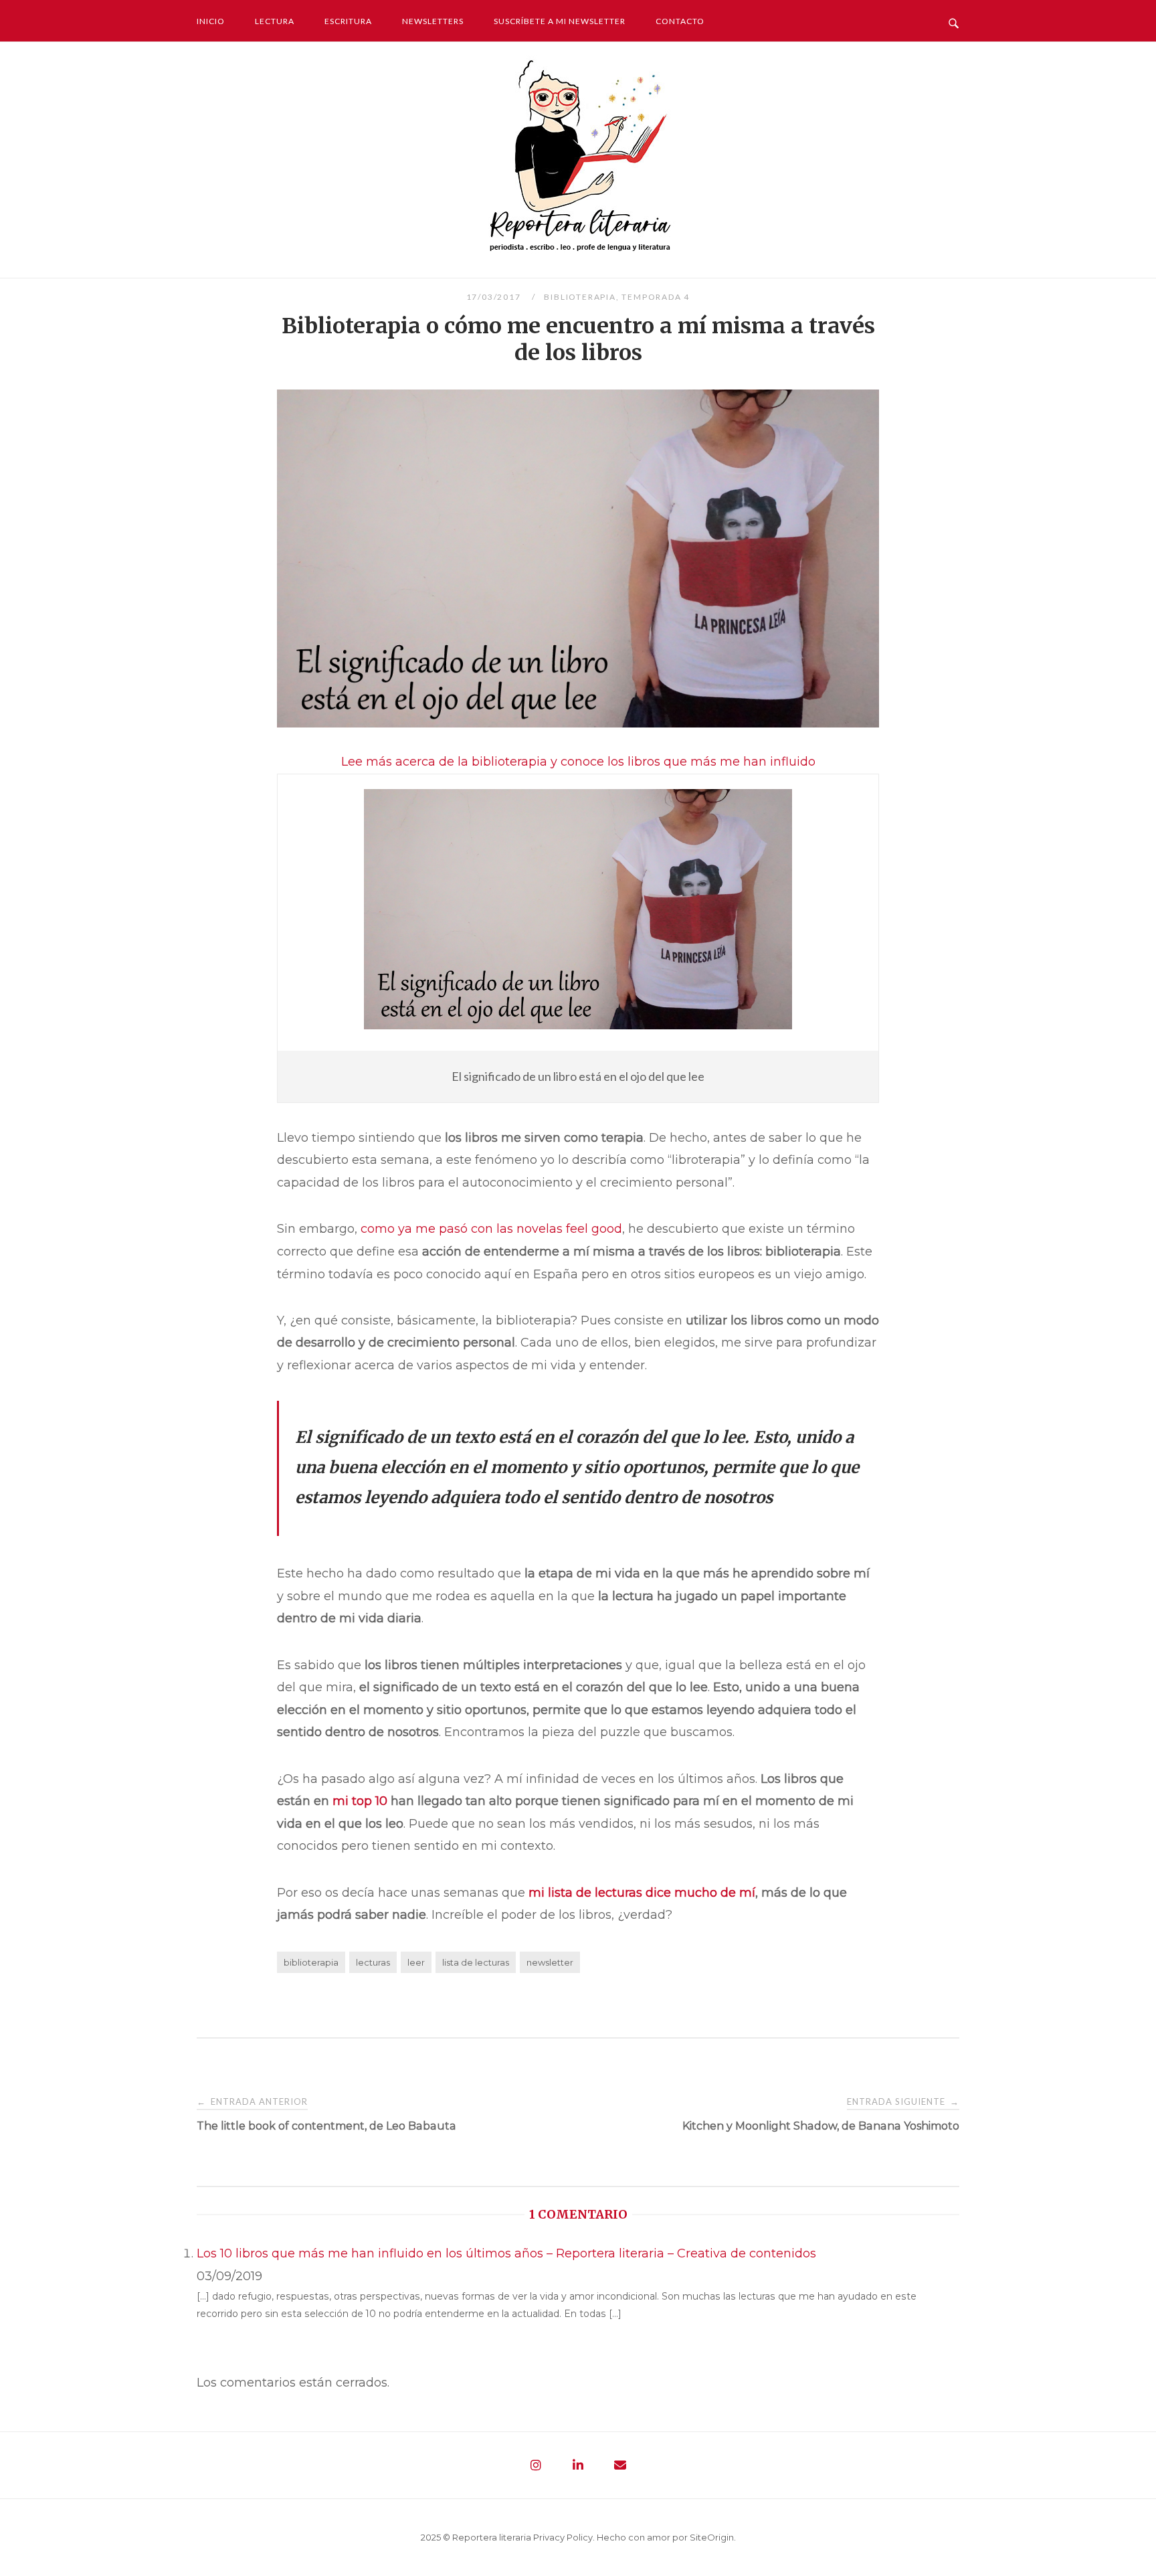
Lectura (275, 21)
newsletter (550, 1962)
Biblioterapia (580, 297)
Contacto (680, 21)
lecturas (373, 1962)
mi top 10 (360, 1801)
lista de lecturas (476, 1962)
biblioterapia (311, 1962)
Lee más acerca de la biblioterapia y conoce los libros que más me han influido (578, 762)
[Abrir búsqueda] (954, 20)
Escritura (348, 21)
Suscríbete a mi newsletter (560, 21)
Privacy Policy (563, 2537)
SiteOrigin (712, 2537)
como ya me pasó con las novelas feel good (491, 1229)
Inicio (211, 21)
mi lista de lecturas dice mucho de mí (642, 1893)
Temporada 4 (656, 297)
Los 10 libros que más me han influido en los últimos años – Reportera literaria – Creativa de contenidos (506, 2253)
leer (416, 1962)
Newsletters (433, 21)
